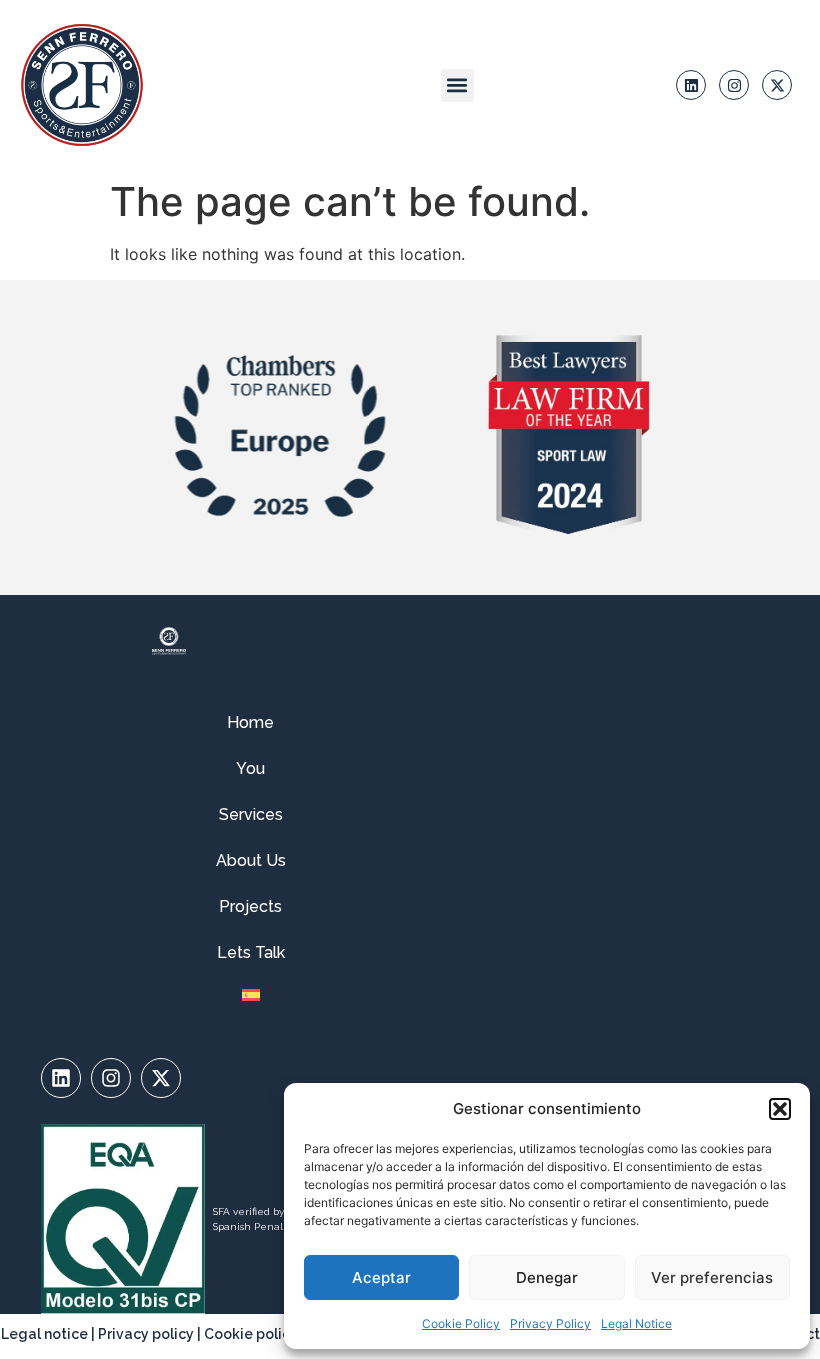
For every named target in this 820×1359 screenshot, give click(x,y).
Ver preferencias (712, 1277)
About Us (251, 860)
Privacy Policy (550, 1323)
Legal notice (44, 1334)
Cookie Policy (461, 1323)
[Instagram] (734, 85)
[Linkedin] (691, 85)
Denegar (547, 1277)
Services (251, 814)
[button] (780, 1109)
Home (250, 722)
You (250, 768)
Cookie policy (251, 1334)
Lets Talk (251, 952)
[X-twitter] (777, 85)
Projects (250, 906)
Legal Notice (636, 1323)
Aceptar (381, 1277)
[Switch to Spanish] (250, 995)
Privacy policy (146, 1334)
